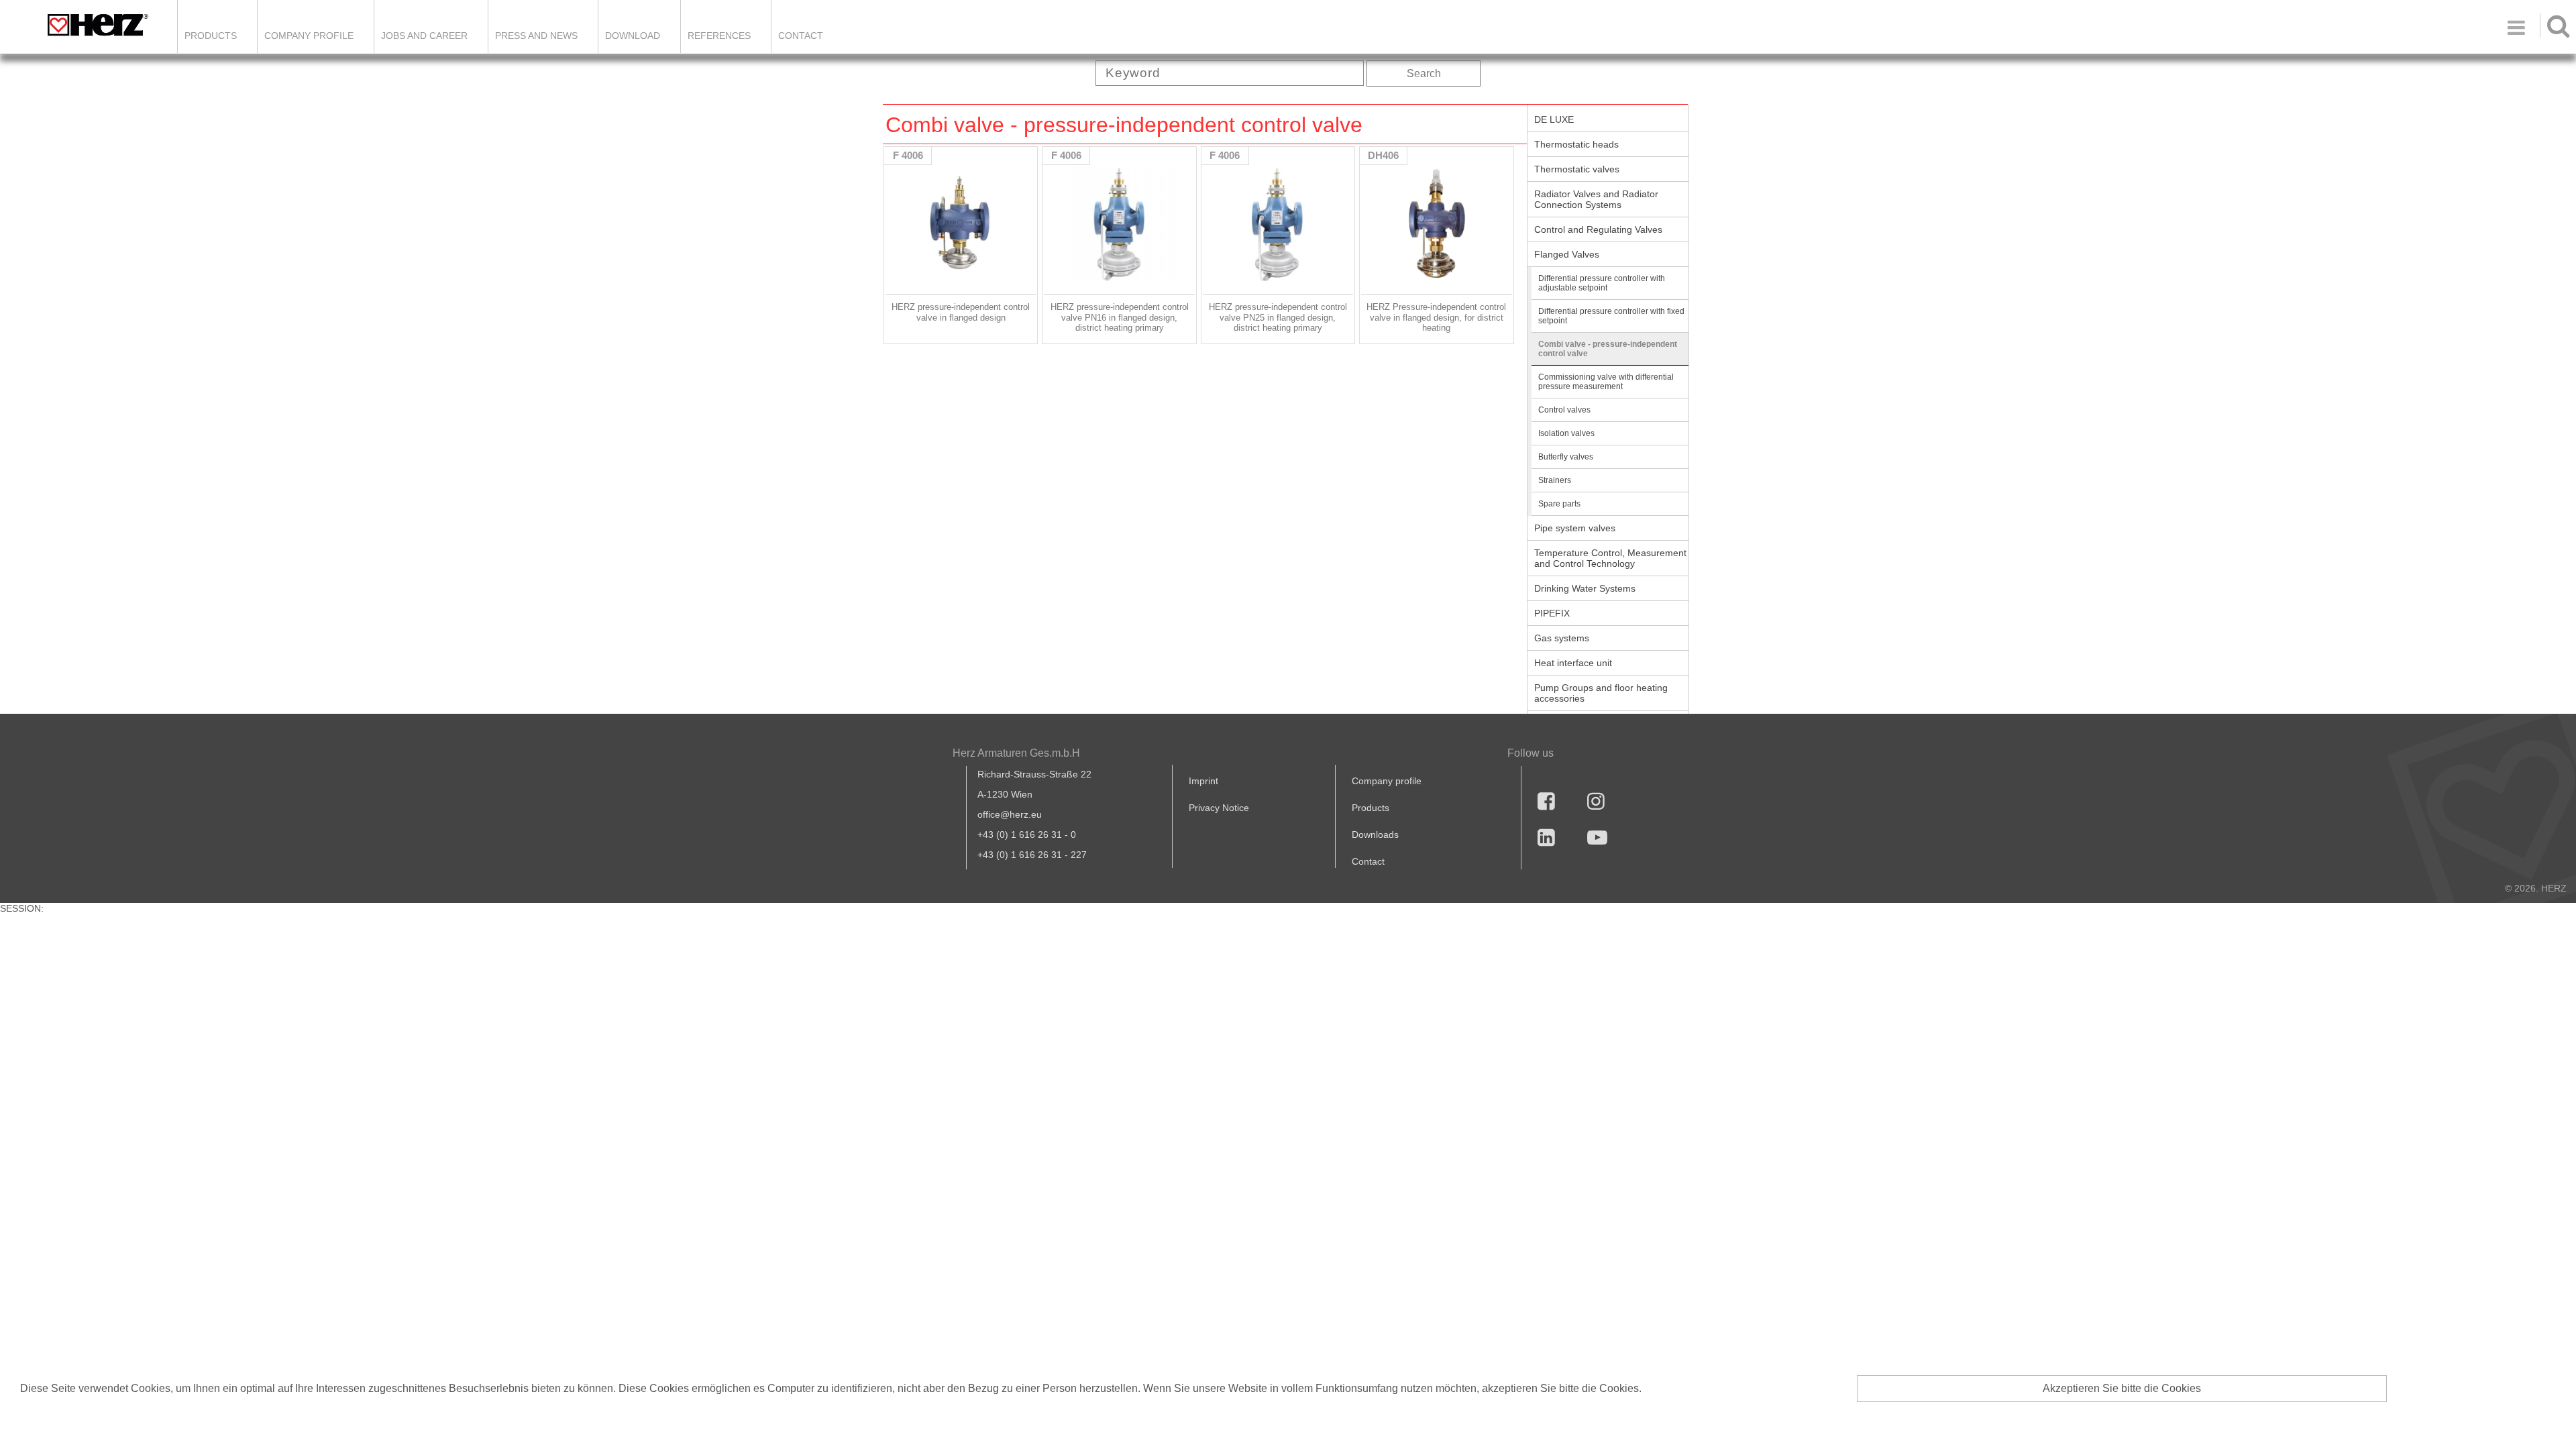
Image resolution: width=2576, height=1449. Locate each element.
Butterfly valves (1566, 457)
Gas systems (1562, 638)
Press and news (536, 36)
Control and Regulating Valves (1598, 229)
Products (211, 36)
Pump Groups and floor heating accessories (1601, 693)
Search (1424, 73)
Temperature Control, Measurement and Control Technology (1610, 558)
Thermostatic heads (1576, 144)
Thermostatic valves (1577, 169)
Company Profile (309, 36)
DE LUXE (1554, 119)
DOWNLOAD (633, 36)
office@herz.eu (1010, 814)
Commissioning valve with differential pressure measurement (1606, 382)
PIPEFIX (1552, 613)
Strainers (1555, 480)
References (719, 36)
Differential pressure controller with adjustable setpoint (1602, 283)
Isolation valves (1566, 433)
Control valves (1564, 410)
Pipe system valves (1575, 528)
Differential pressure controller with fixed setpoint (1611, 316)
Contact (801, 36)
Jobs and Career (424, 36)
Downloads (1375, 835)
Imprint (1203, 781)
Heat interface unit (1573, 663)
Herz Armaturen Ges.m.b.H (1016, 753)
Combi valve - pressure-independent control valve (1608, 349)
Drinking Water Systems (1585, 588)
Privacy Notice (1219, 808)
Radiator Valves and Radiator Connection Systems (1596, 199)
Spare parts (1559, 504)
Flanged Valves (1567, 254)
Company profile (1387, 781)
